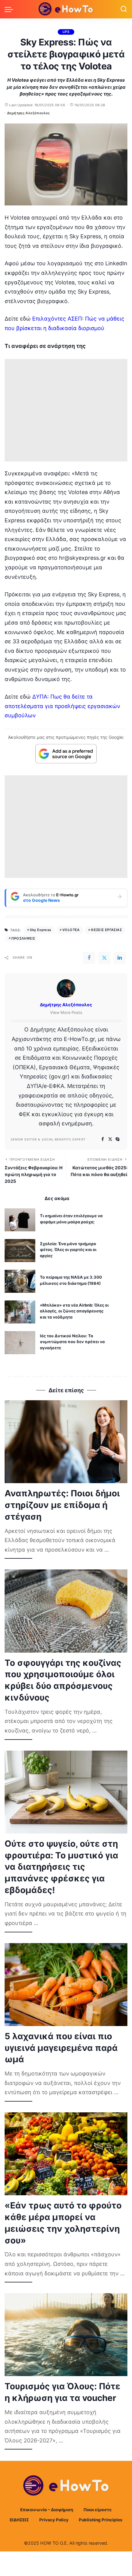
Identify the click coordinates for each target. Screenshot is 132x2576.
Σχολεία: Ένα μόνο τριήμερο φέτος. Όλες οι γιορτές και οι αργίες (68, 1250)
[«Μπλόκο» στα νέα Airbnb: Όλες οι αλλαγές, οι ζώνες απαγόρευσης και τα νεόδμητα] (20, 1312)
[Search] (124, 9)
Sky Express (40, 930)
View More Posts (66, 1012)
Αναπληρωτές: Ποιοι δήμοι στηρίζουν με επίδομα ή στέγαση (62, 1505)
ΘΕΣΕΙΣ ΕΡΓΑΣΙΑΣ (106, 930)
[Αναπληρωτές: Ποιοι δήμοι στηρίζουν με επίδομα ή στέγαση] (66, 1442)
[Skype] (118, 1139)
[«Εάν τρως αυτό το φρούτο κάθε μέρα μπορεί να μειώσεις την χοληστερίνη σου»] (66, 2154)
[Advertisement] (66, 410)
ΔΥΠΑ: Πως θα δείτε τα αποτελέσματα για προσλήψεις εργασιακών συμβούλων (62, 706)
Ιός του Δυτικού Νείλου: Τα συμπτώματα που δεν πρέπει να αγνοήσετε (72, 1342)
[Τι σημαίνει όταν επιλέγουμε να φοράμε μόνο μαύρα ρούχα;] (20, 1220)
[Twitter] (104, 958)
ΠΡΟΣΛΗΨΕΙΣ (23, 938)
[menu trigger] (10, 9)
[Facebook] (89, 958)
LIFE (66, 32)
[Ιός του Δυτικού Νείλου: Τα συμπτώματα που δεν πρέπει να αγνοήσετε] (20, 1343)
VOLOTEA (71, 930)
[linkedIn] (120, 958)
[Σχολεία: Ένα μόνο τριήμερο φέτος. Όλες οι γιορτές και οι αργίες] (20, 1251)
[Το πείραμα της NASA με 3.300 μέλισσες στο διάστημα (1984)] (20, 1281)
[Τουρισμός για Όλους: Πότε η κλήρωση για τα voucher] (66, 2335)
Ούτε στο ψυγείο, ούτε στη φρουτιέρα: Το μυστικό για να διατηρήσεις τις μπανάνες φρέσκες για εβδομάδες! (61, 1867)
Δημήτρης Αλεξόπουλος (29, 113)
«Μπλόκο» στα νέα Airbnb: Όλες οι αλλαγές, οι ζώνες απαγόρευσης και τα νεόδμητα (74, 1311)
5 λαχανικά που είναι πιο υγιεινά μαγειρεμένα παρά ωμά (61, 2048)
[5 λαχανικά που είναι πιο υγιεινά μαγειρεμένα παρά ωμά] (66, 1985)
